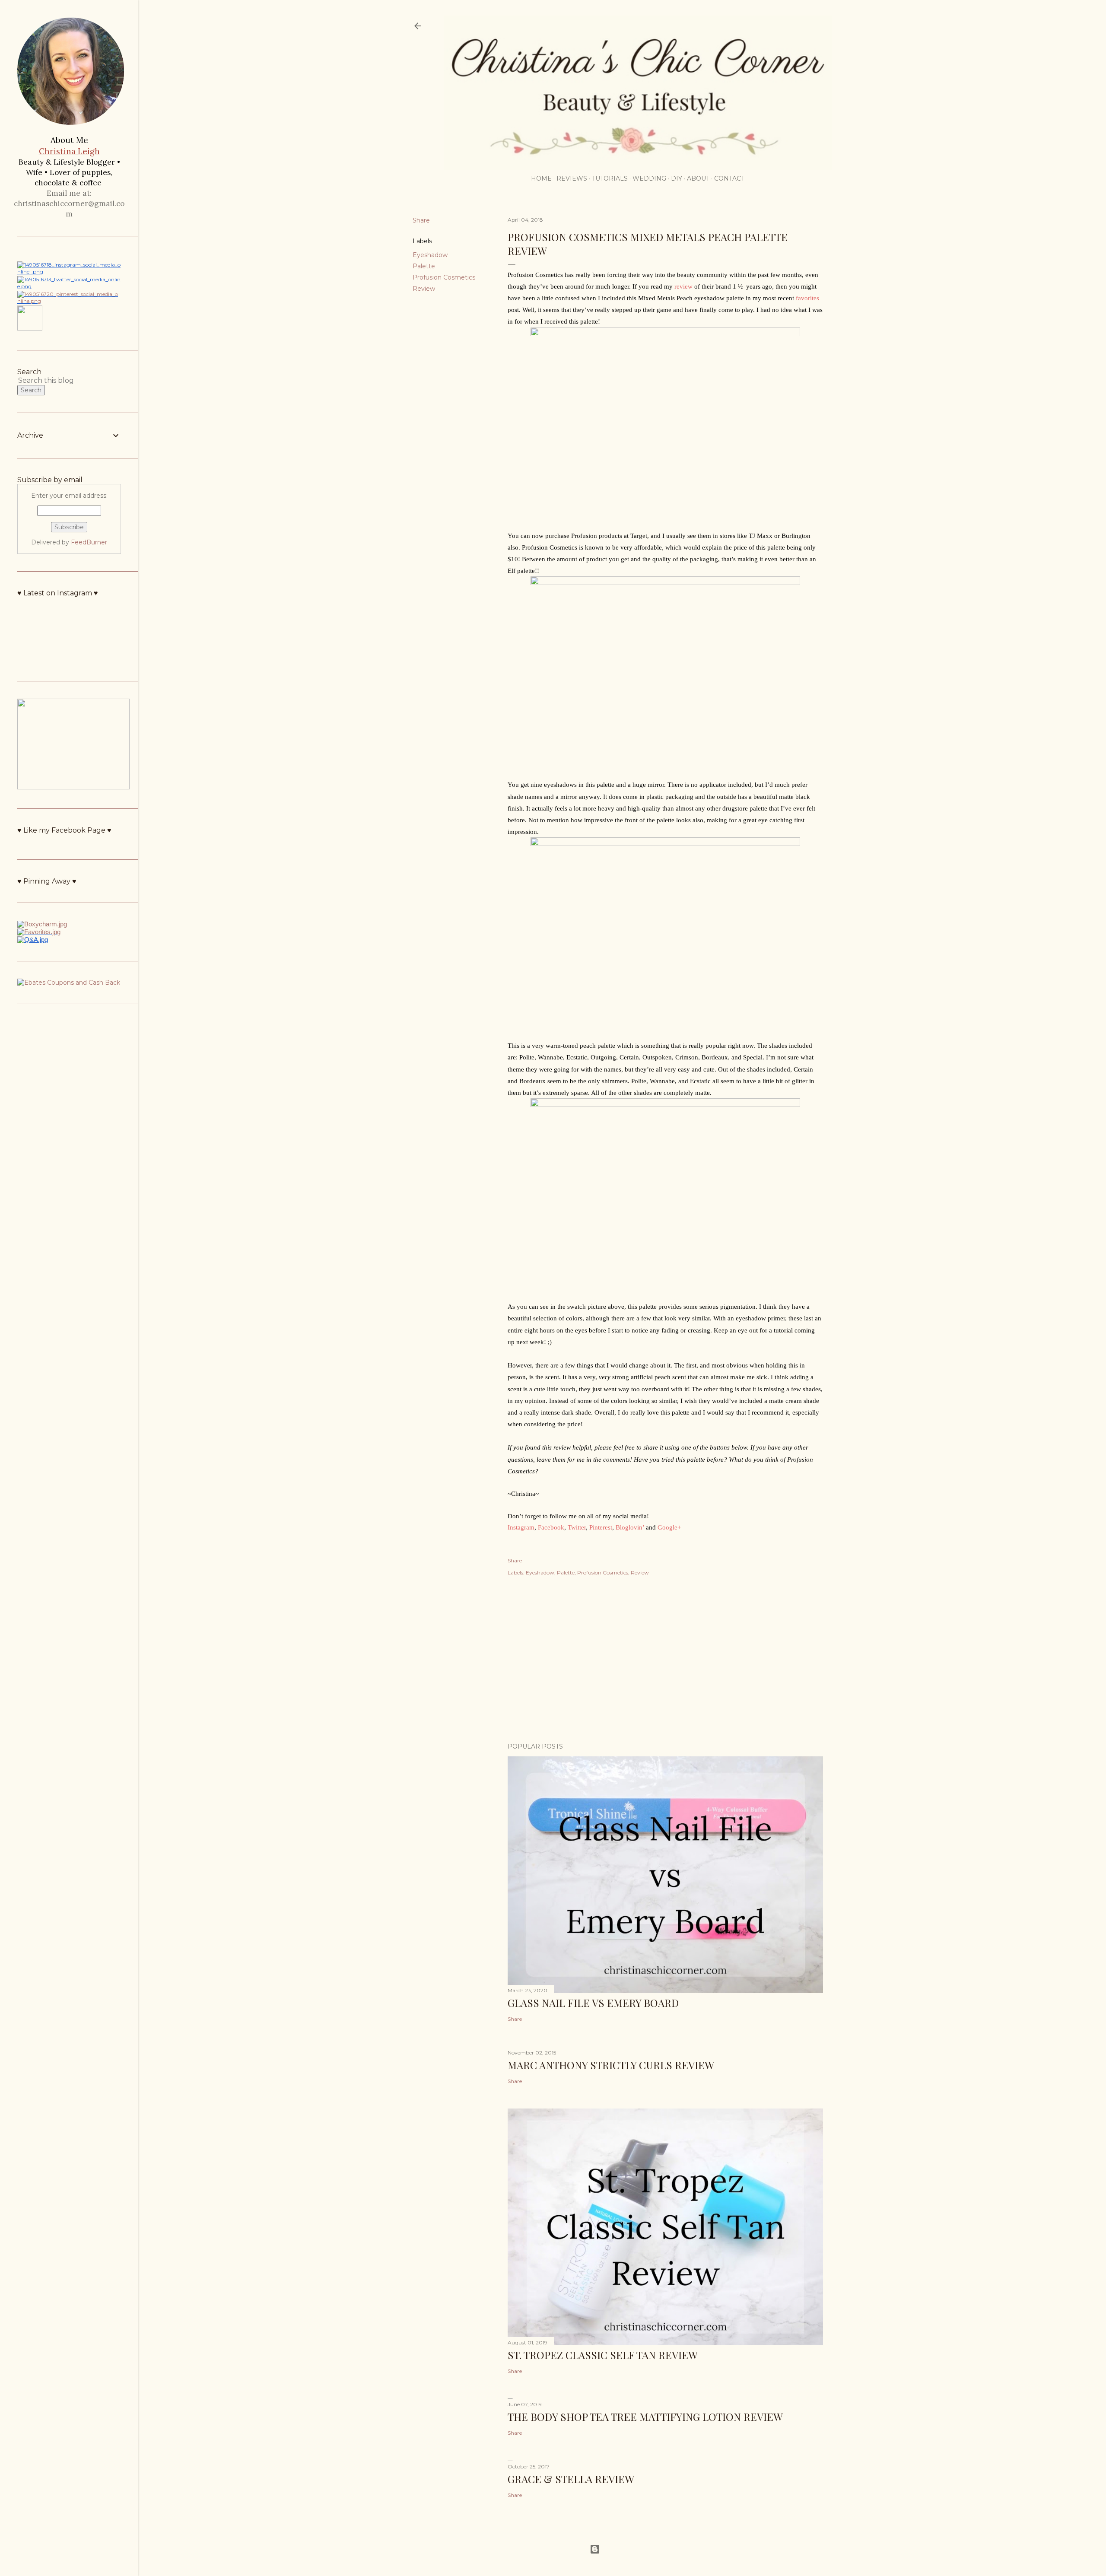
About (698, 178)
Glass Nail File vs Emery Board (593, 2003)
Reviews (572, 178)
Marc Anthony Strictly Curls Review (611, 2065)
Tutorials (610, 178)
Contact (729, 178)
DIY (677, 178)
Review (424, 289)
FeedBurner (89, 542)
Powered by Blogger (629, 2549)
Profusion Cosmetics (444, 277)
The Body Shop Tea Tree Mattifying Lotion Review (645, 2417)
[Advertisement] (665, 1660)
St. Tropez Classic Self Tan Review (603, 2355)
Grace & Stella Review (571, 2479)
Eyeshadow (430, 255)
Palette (424, 266)
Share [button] (421, 220)
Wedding (649, 178)
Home (541, 178)
